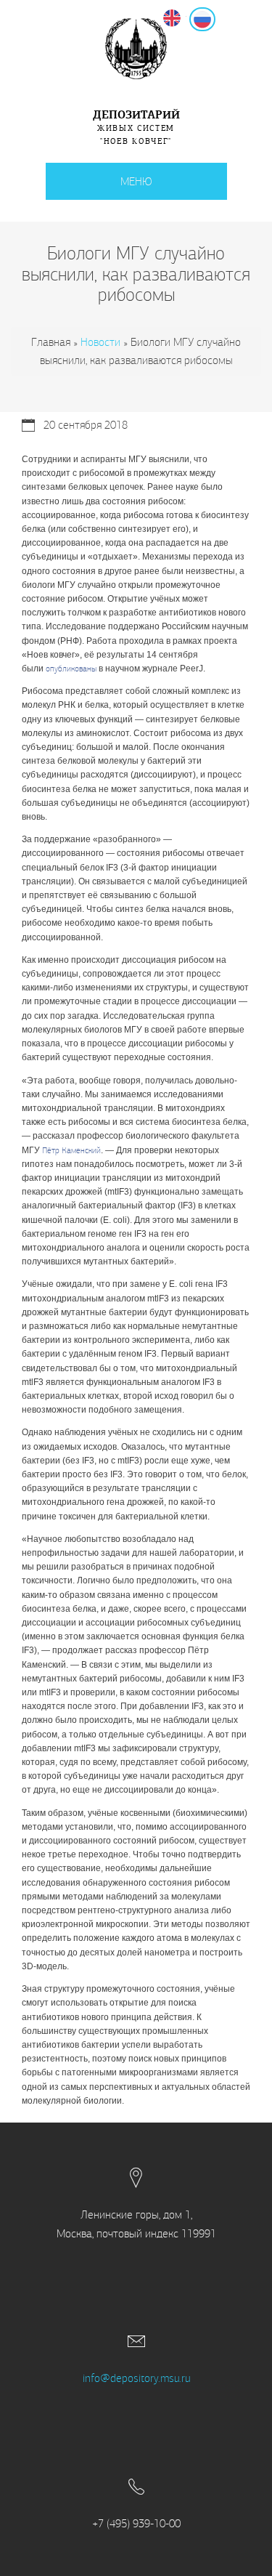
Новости (100, 342)
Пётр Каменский (71, 1150)
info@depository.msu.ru (136, 2378)
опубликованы (71, 669)
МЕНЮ (136, 181)
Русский (215, 18)
